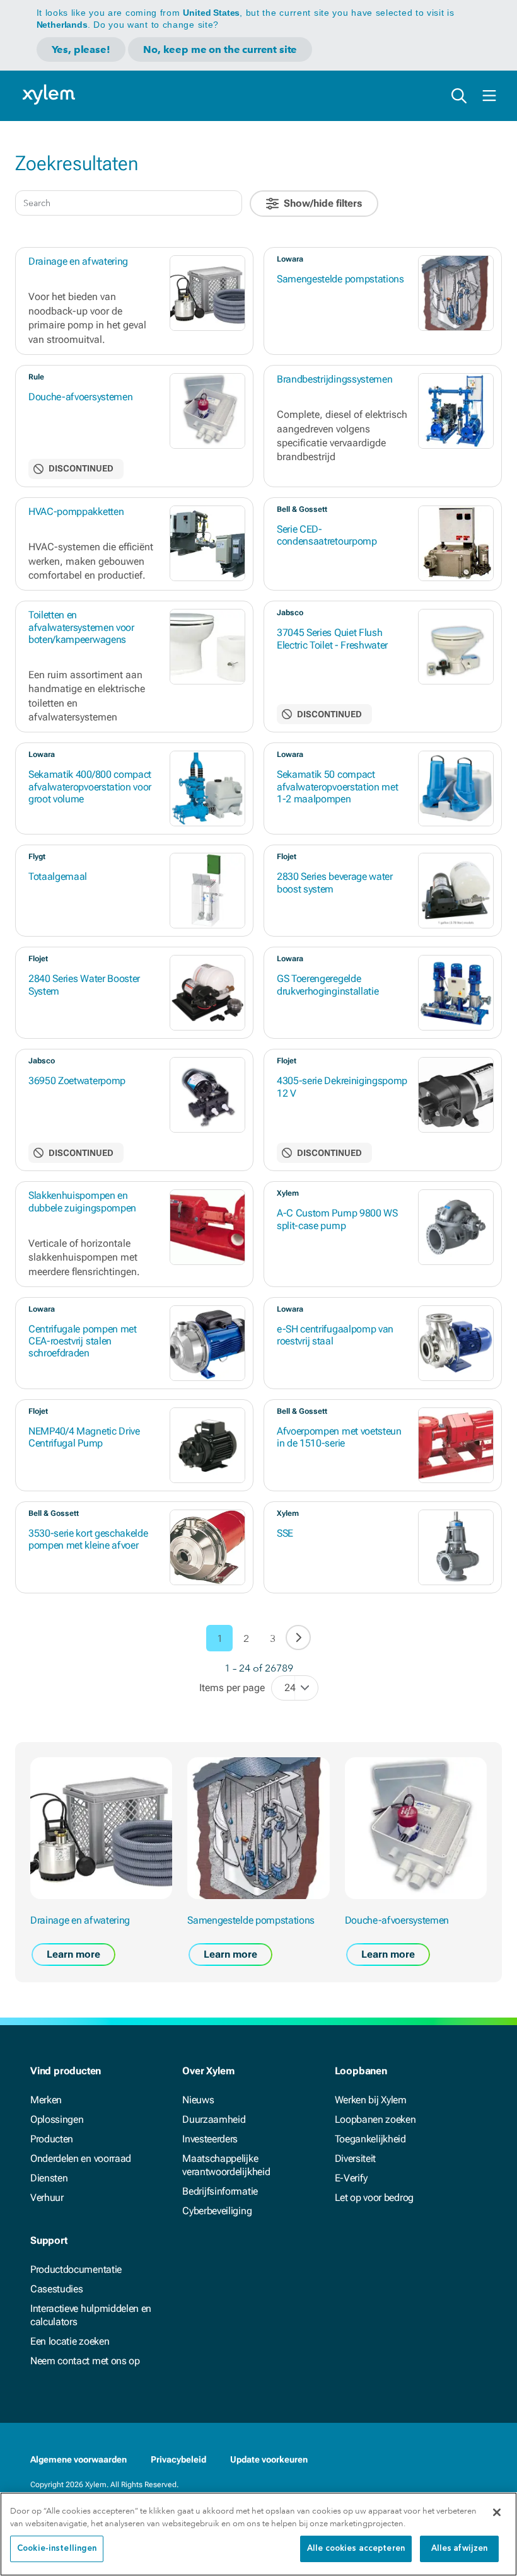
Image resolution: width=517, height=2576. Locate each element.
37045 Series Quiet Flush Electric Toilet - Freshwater (332, 638)
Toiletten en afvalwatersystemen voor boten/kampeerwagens (81, 627)
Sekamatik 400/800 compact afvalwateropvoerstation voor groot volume (90, 786)
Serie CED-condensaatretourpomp (327, 535)
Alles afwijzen (460, 2549)
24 (290, 1688)
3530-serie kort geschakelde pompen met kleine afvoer (88, 1539)
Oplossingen (57, 2119)
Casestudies (56, 2289)
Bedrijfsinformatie (220, 2191)
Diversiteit (355, 2158)
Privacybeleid (178, 2459)
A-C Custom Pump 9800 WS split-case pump (337, 1219)
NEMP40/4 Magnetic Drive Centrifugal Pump (84, 1437)
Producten (52, 2139)
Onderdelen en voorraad (81, 2158)
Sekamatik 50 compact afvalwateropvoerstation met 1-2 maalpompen (337, 786)
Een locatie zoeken (70, 2341)
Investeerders (210, 2139)
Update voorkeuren (269, 2459)
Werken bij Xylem (371, 2100)
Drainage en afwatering (78, 261)
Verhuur (47, 2198)
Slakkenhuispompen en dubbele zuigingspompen (82, 1201)
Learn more (73, 1954)
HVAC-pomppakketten (76, 511)
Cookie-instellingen (57, 2549)
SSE (285, 1533)
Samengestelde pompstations (340, 279)
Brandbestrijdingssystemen (334, 379)
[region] (258, 2534)
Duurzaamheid (214, 2119)
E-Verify (351, 2178)
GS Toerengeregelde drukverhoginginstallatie (328, 985)
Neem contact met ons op (85, 2361)
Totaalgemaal (58, 876)
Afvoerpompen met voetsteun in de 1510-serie (339, 1437)
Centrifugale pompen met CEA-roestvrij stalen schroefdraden (83, 1341)
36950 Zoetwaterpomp (77, 1081)
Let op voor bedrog (374, 2198)
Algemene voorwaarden (78, 2459)
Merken (46, 2100)
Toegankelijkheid (370, 2139)
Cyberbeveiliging (217, 2211)
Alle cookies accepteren (356, 2549)
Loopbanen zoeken (375, 2119)
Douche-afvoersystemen (80, 397)
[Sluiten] (497, 2512)
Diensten (49, 2178)
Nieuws (198, 2100)
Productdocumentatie (76, 2269)
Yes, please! (81, 49)
